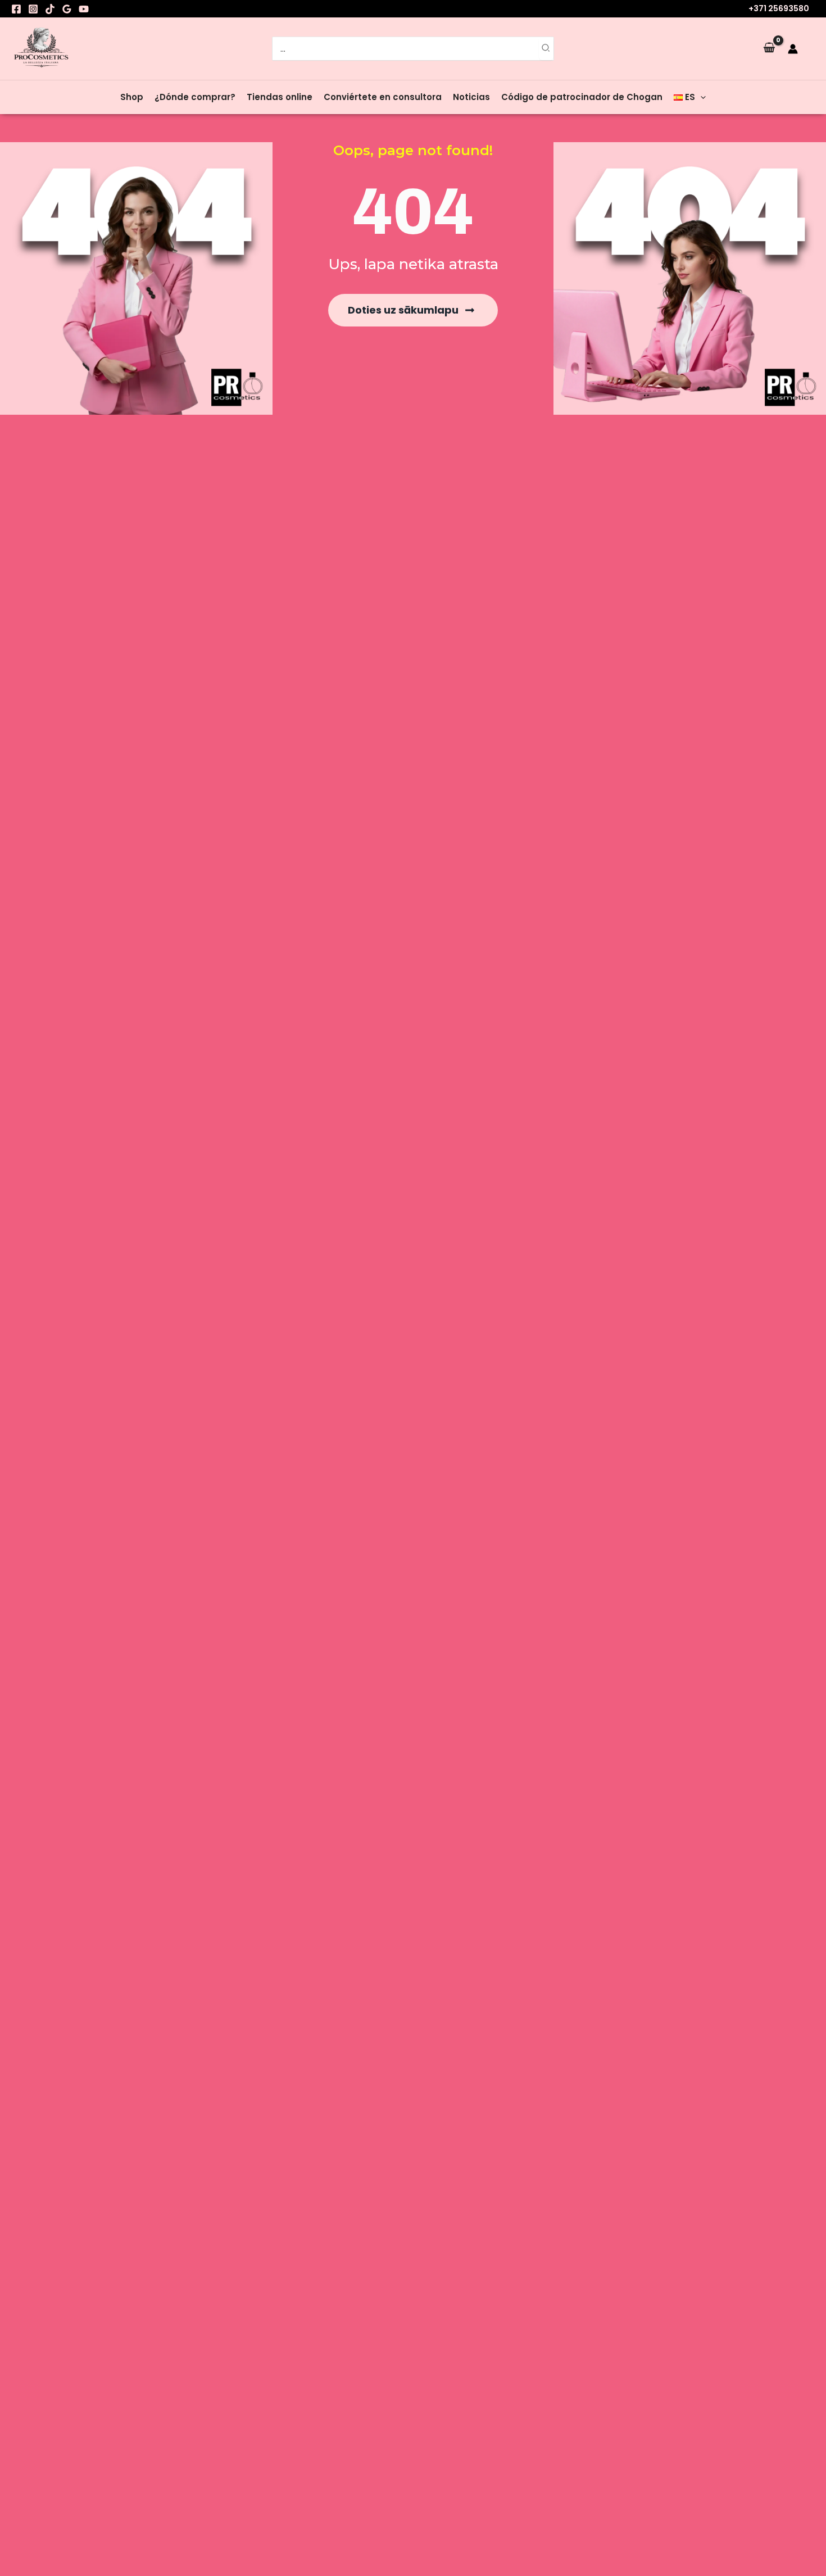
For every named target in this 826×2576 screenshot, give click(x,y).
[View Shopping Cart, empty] (769, 48)
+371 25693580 (779, 8)
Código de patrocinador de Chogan (582, 97)
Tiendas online (280, 97)
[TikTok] (50, 9)
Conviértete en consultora (383, 97)
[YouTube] (84, 9)
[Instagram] (33, 9)
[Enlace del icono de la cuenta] (793, 49)
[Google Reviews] (67, 9)
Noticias (471, 97)
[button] (700, 97)
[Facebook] (16, 9)
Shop (132, 97)
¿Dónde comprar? (195, 97)
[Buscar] (546, 49)
